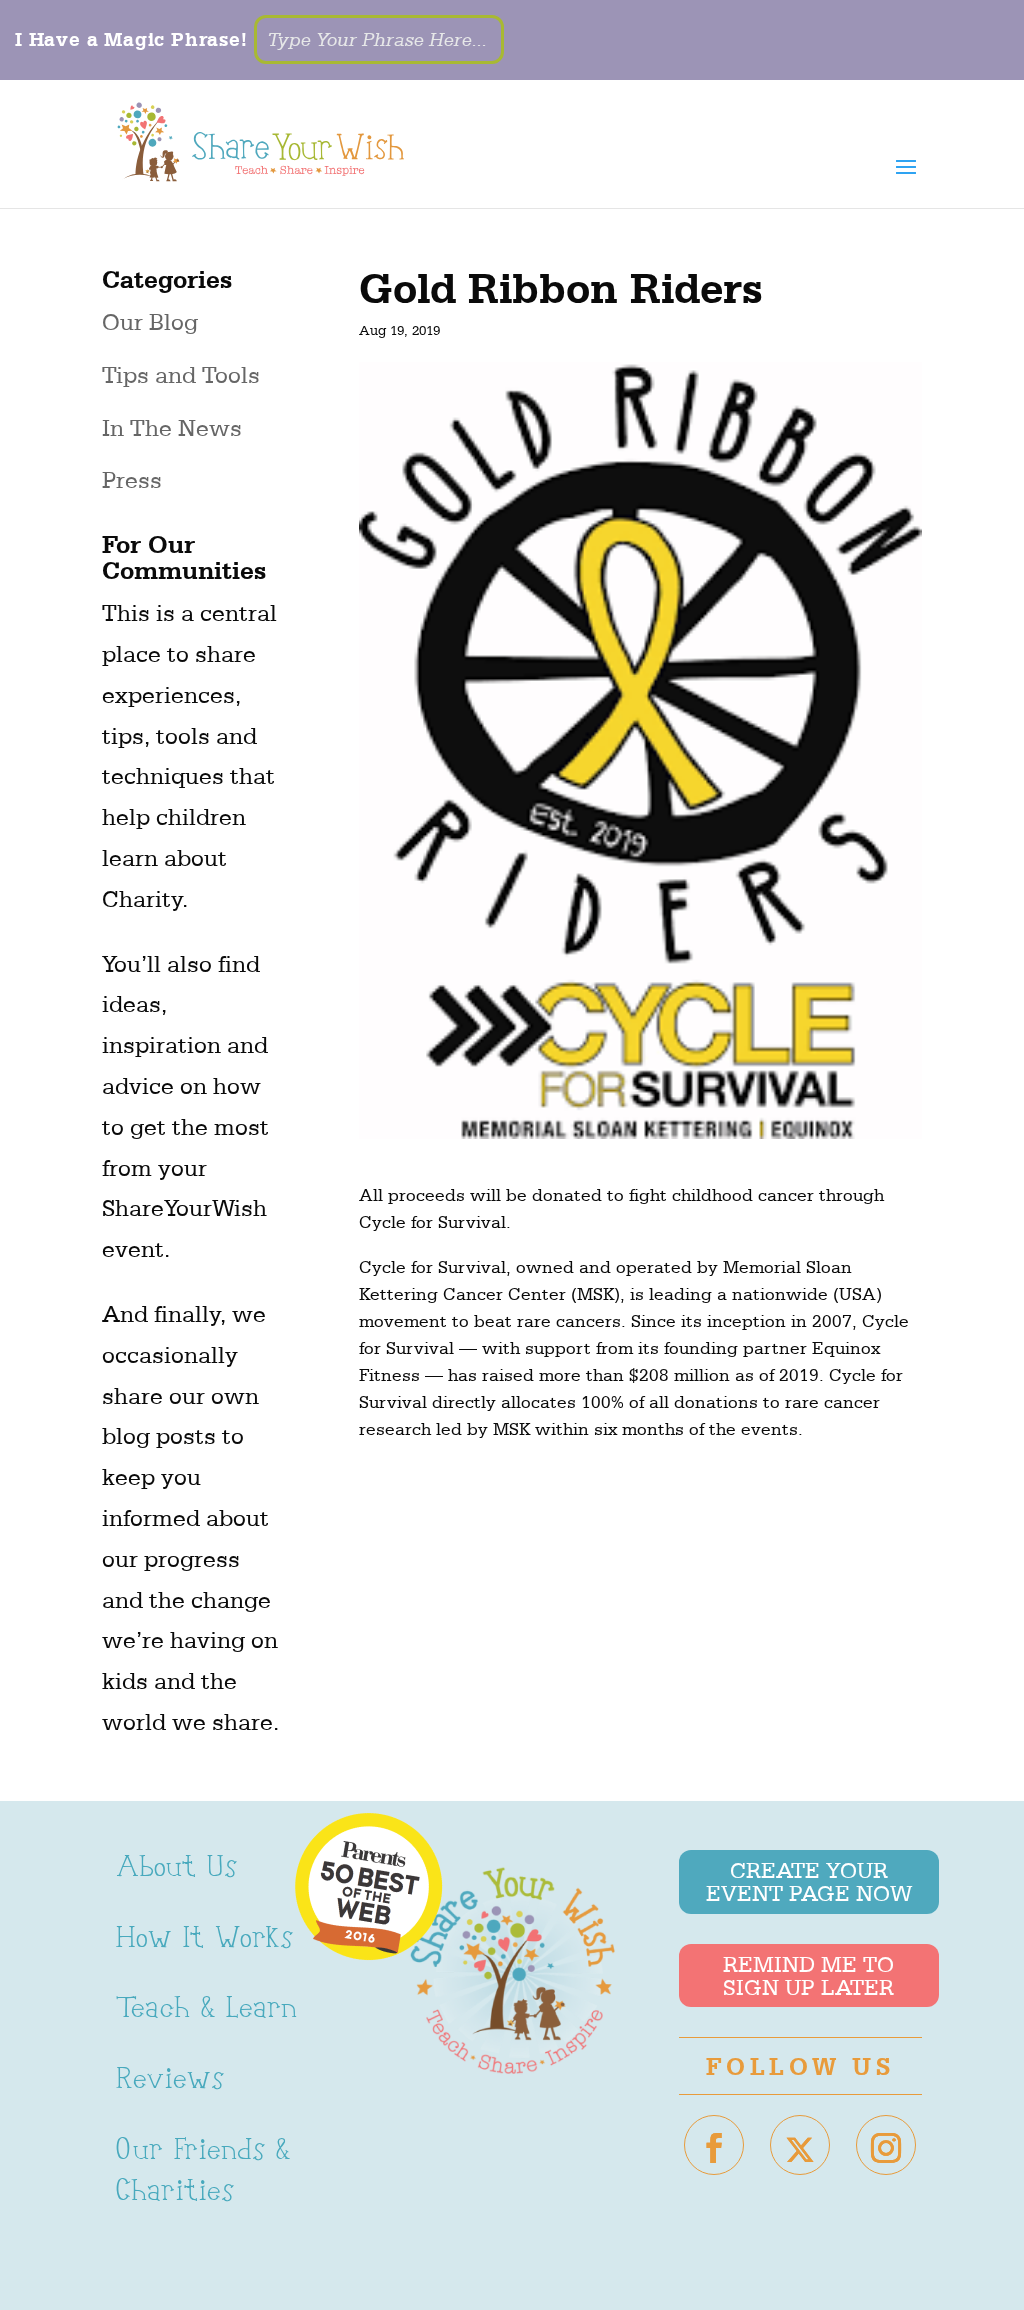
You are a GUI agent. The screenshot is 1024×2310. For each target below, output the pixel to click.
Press (132, 480)
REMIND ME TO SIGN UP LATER (808, 1976)
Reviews (170, 2081)
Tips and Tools (181, 375)
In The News (172, 428)
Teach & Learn (206, 2010)
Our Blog (150, 322)
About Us (176, 1869)
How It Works (204, 1940)
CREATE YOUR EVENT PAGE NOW (809, 1882)
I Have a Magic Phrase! (131, 39)
